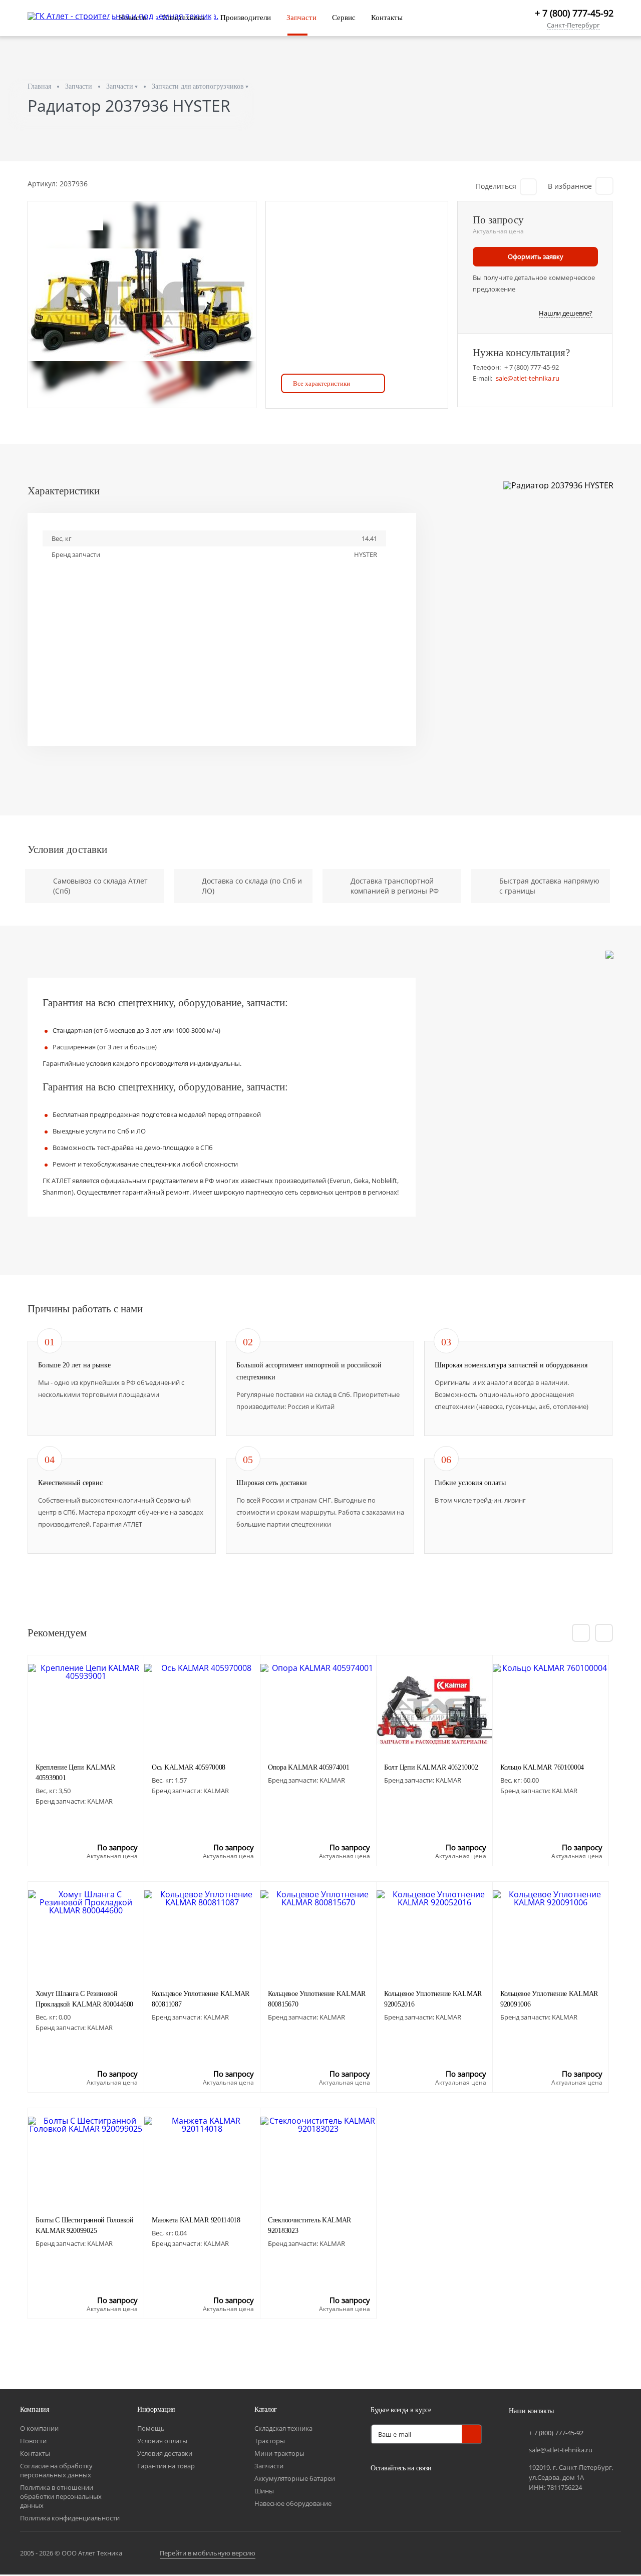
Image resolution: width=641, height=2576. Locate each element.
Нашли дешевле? (566, 314)
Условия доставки (165, 2453)
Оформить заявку (536, 256)
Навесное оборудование (293, 2503)
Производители (246, 18)
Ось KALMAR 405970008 (189, 1767)
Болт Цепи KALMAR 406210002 (431, 1767)
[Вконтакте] (381, 2491)
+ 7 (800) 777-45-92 (574, 13)
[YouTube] (406, 2491)
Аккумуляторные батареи (295, 2478)
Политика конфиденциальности (70, 2518)
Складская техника (283, 2428)
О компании (39, 2428)
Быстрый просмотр (86, 1728)
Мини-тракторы (279, 2453)
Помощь (151, 2428)
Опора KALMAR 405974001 (308, 1767)
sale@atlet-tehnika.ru (528, 378)
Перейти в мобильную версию (208, 2553)
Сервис (344, 18)
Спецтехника (184, 18)
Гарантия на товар (166, 2466)
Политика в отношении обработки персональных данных (61, 2496)
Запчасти (301, 18)
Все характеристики (322, 383)
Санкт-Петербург (573, 26)
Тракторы (270, 2441)
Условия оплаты (162, 2441)
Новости (133, 18)
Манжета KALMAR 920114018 (196, 2220)
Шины (264, 2491)
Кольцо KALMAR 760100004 (542, 1767)
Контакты (387, 18)
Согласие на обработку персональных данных (56, 2470)
